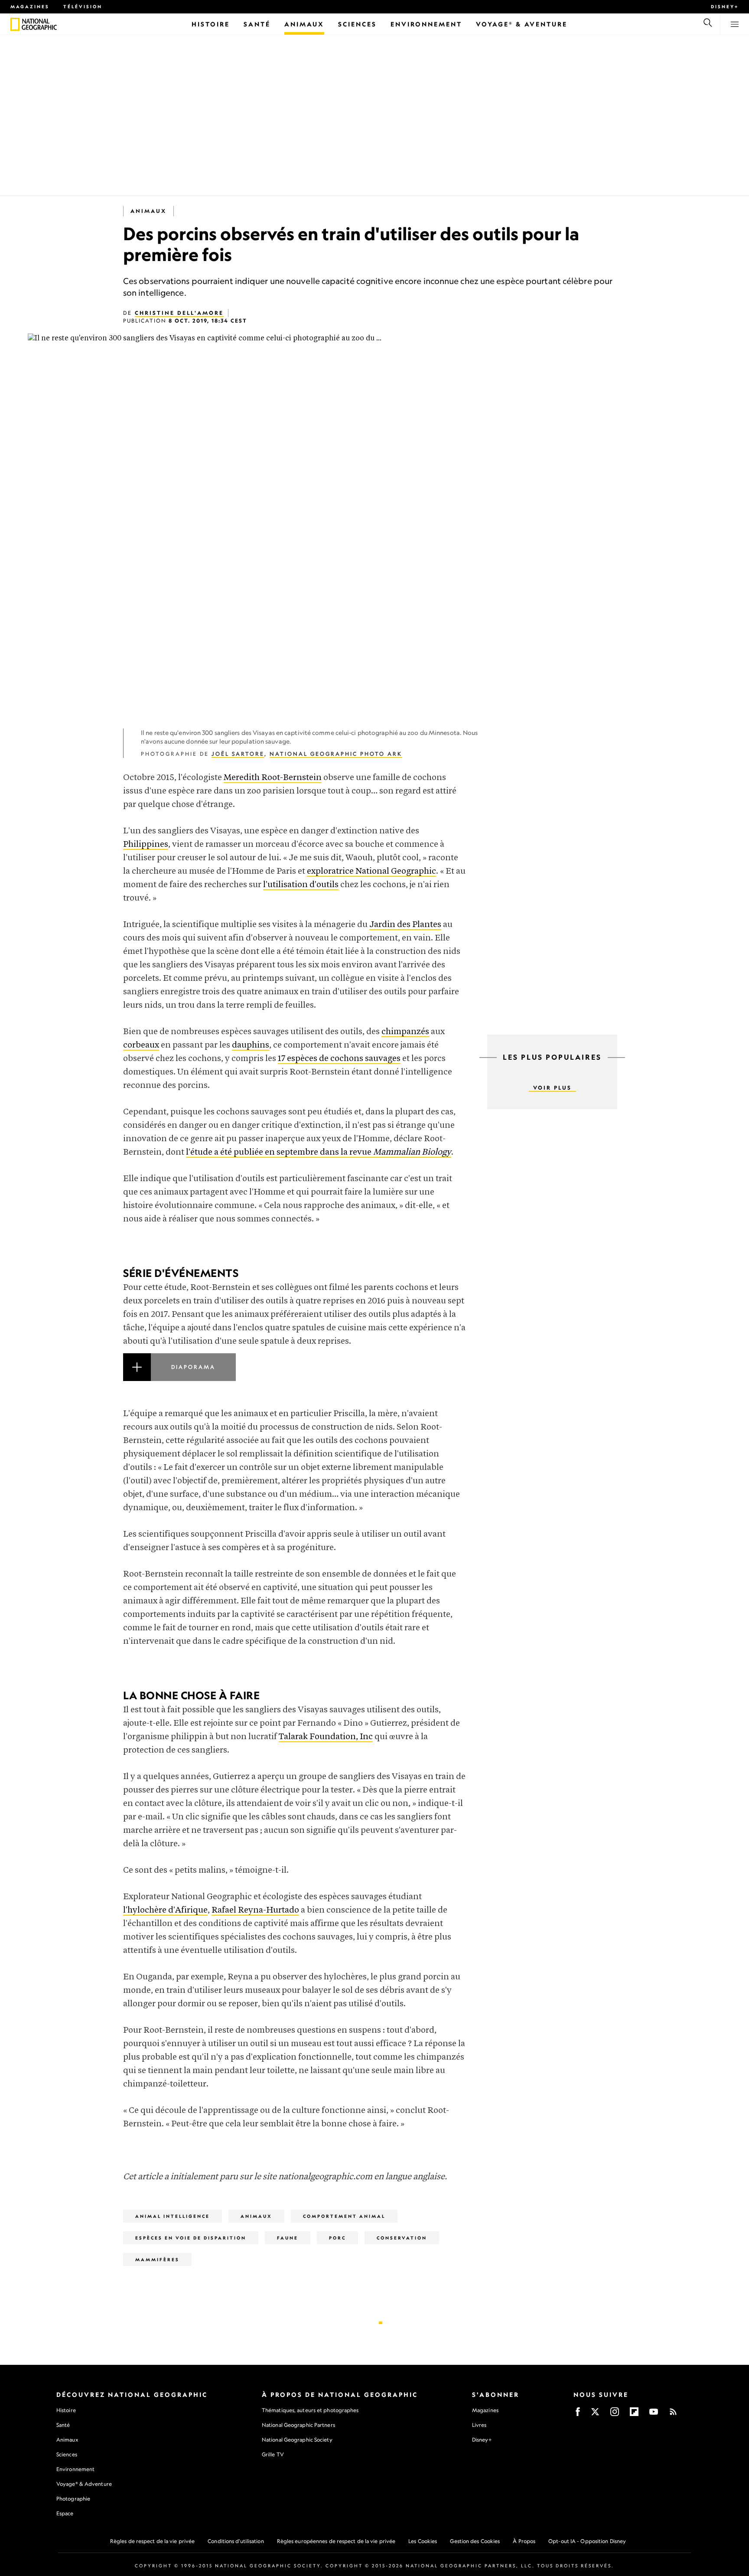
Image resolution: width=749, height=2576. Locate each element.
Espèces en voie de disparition (191, 2238)
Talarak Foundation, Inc (326, 1737)
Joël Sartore (238, 754)
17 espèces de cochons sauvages (339, 1059)
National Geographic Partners (298, 2425)
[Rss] (673, 2414)
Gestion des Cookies (475, 2541)
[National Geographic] (15, 24)
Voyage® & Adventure (84, 2484)
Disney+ (725, 7)
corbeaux (141, 1045)
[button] (294, 1378)
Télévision (83, 7)
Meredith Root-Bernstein (273, 778)
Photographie (73, 2499)
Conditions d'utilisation (236, 2541)
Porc (337, 2238)
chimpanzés (405, 1032)
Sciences (67, 2454)
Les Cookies (423, 2541)
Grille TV (273, 2454)
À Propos (524, 2541)
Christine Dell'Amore (179, 313)
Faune (288, 2238)
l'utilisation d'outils (301, 885)
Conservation (402, 2238)
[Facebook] (578, 2414)
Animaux (148, 211)
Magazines (30, 7)
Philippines (146, 844)
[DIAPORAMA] (294, 1378)
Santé (63, 2425)
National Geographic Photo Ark (336, 754)
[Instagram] (615, 2414)
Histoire (66, 2410)
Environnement (75, 2469)
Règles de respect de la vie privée (152, 2541)
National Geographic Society (297, 2440)
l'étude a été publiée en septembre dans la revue (319, 1152)
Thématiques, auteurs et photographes (310, 2410)
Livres (479, 2425)
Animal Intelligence (173, 2216)
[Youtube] (654, 2414)
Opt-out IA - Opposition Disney (587, 2541)
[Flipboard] (634, 2414)
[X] (595, 2414)
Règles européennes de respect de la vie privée (336, 2541)
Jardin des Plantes (405, 925)
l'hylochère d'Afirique (165, 1910)
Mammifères (157, 2259)
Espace (65, 2513)
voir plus (552, 1088)
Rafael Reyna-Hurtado (255, 1910)
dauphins (251, 1045)
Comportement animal (344, 2216)
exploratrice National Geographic (371, 871)
